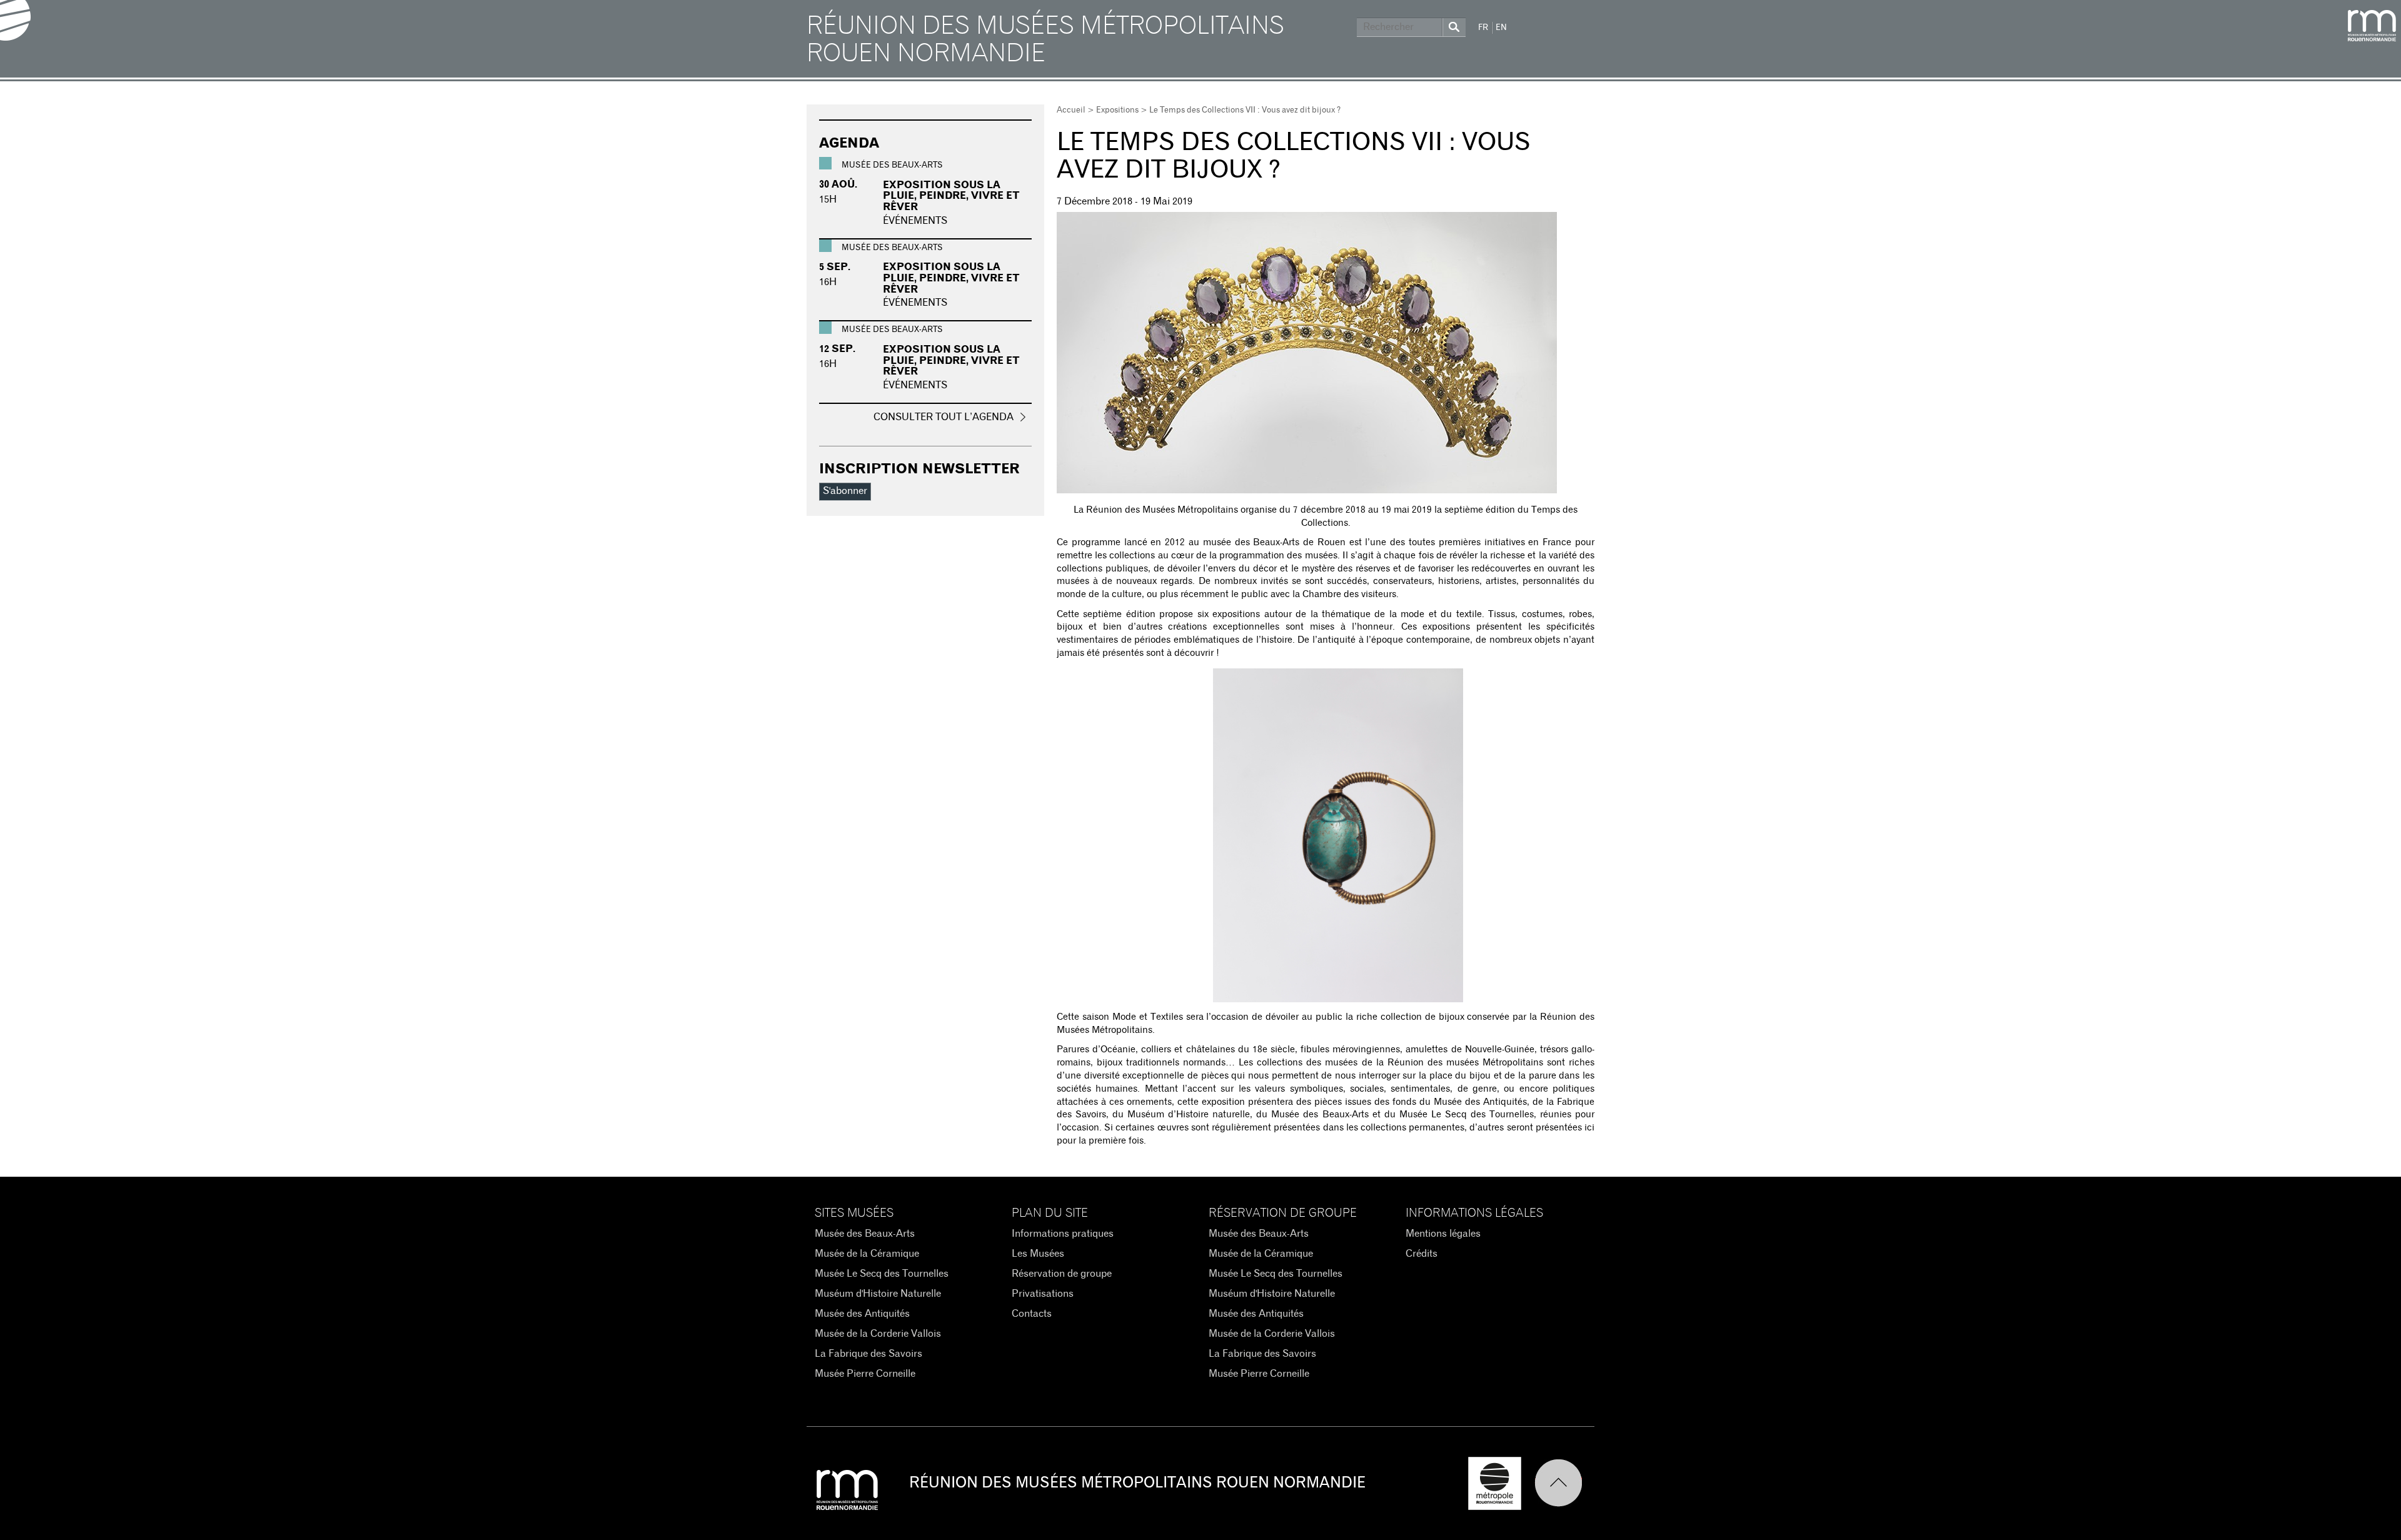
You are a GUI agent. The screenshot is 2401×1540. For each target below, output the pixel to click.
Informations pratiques (1063, 1234)
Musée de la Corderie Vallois (878, 1334)
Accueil (1071, 110)
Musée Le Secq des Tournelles (882, 1274)
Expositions (1117, 110)
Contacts (1032, 1314)
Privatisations (1043, 1294)
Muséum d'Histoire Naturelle (878, 1294)
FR (1483, 28)
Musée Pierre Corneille (865, 1374)
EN (1501, 28)
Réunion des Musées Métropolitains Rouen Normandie (1045, 40)
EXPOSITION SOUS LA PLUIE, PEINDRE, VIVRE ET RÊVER (951, 196)
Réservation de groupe (1062, 1274)
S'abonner (845, 491)
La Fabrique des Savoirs (868, 1354)
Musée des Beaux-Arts (865, 1234)
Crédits (1422, 1254)
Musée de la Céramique (867, 1254)
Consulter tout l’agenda (944, 417)
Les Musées (1038, 1254)
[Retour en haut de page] (1564, 1483)
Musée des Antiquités (862, 1314)
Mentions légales (1443, 1234)
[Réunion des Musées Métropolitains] (2372, 26)
